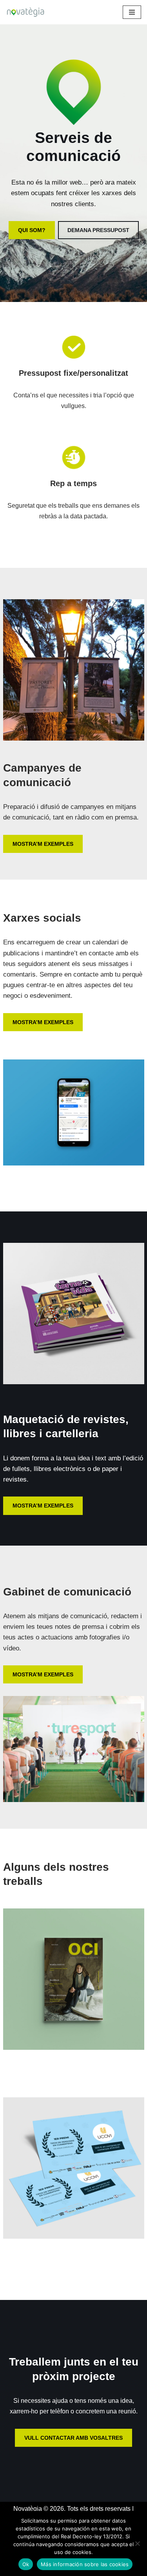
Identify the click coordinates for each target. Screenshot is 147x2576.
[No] (137, 2543)
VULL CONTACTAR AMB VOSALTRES (73, 2438)
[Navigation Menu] (132, 12)
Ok (26, 2564)
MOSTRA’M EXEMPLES (43, 844)
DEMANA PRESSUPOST (98, 230)
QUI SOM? (32, 230)
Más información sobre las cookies (85, 2564)
